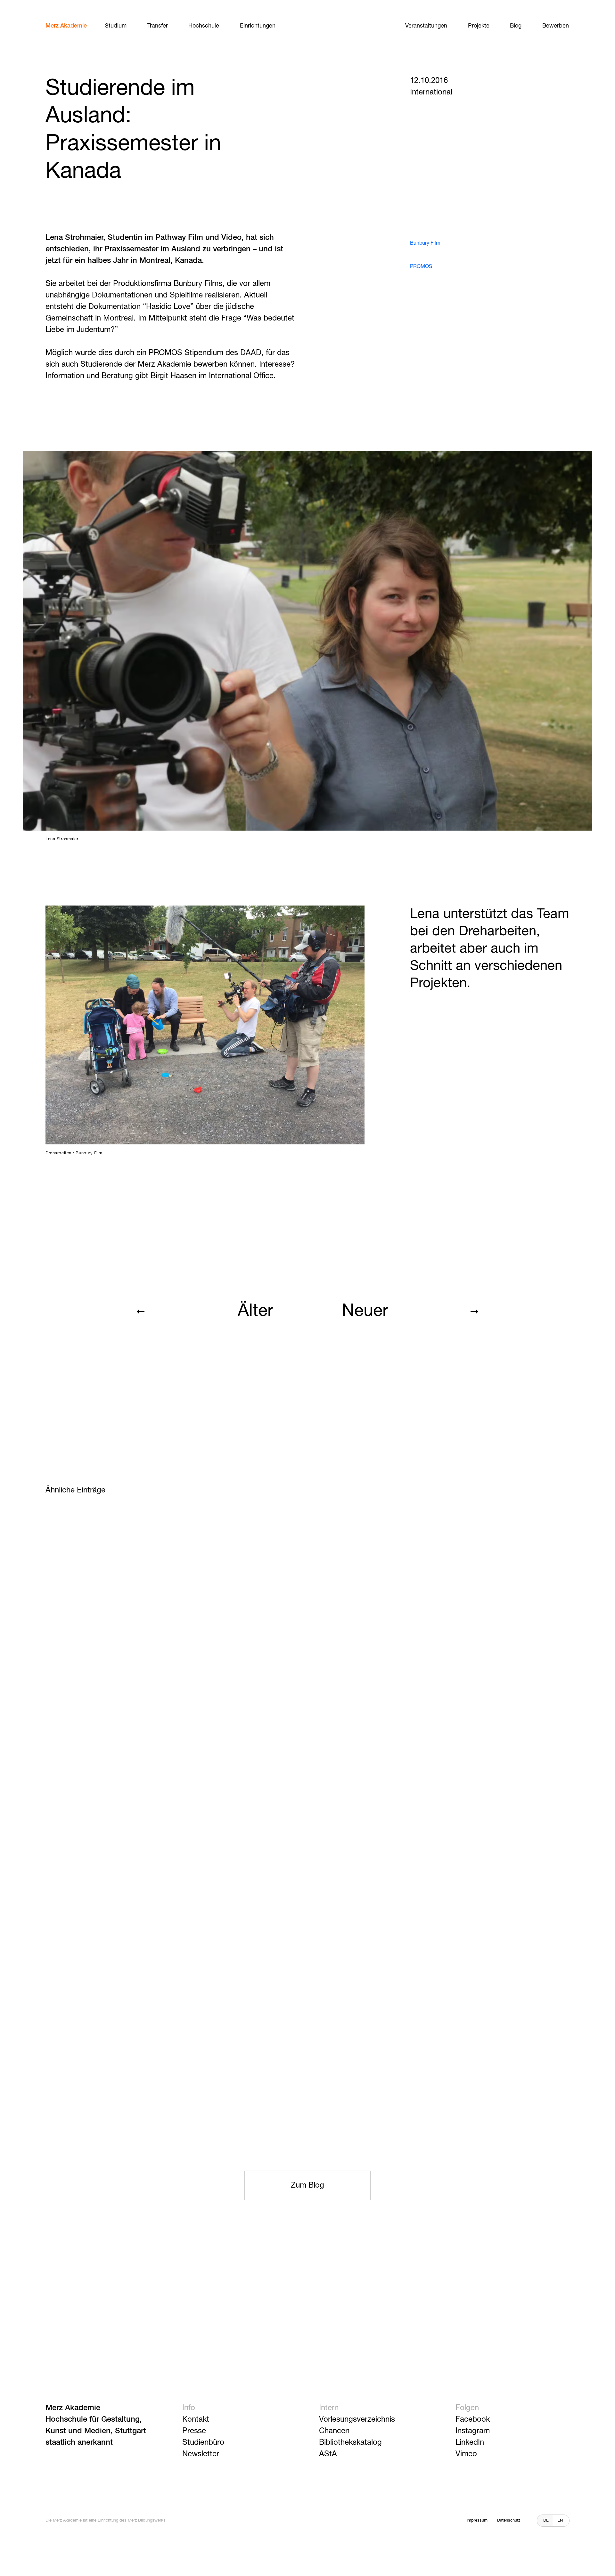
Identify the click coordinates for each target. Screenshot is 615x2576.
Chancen (334, 2431)
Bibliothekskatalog (350, 2442)
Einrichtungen (258, 26)
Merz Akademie (66, 26)
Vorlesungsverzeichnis (357, 2419)
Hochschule (204, 26)
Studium (116, 26)
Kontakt (196, 2419)
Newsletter (201, 2454)
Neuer (365, 1311)
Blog (516, 26)
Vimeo (466, 2454)
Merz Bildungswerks (147, 2520)
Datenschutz (509, 2520)
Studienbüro (203, 2442)
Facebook (473, 2419)
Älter (255, 1311)
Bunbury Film (425, 243)
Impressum (477, 2520)
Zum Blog (307, 2185)
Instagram (473, 2431)
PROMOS (421, 267)
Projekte (479, 26)
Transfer (158, 26)
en (560, 2520)
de (546, 2520)
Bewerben (556, 26)
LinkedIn (470, 2442)
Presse (194, 2431)
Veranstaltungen (426, 26)
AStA (328, 2454)
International (431, 92)
